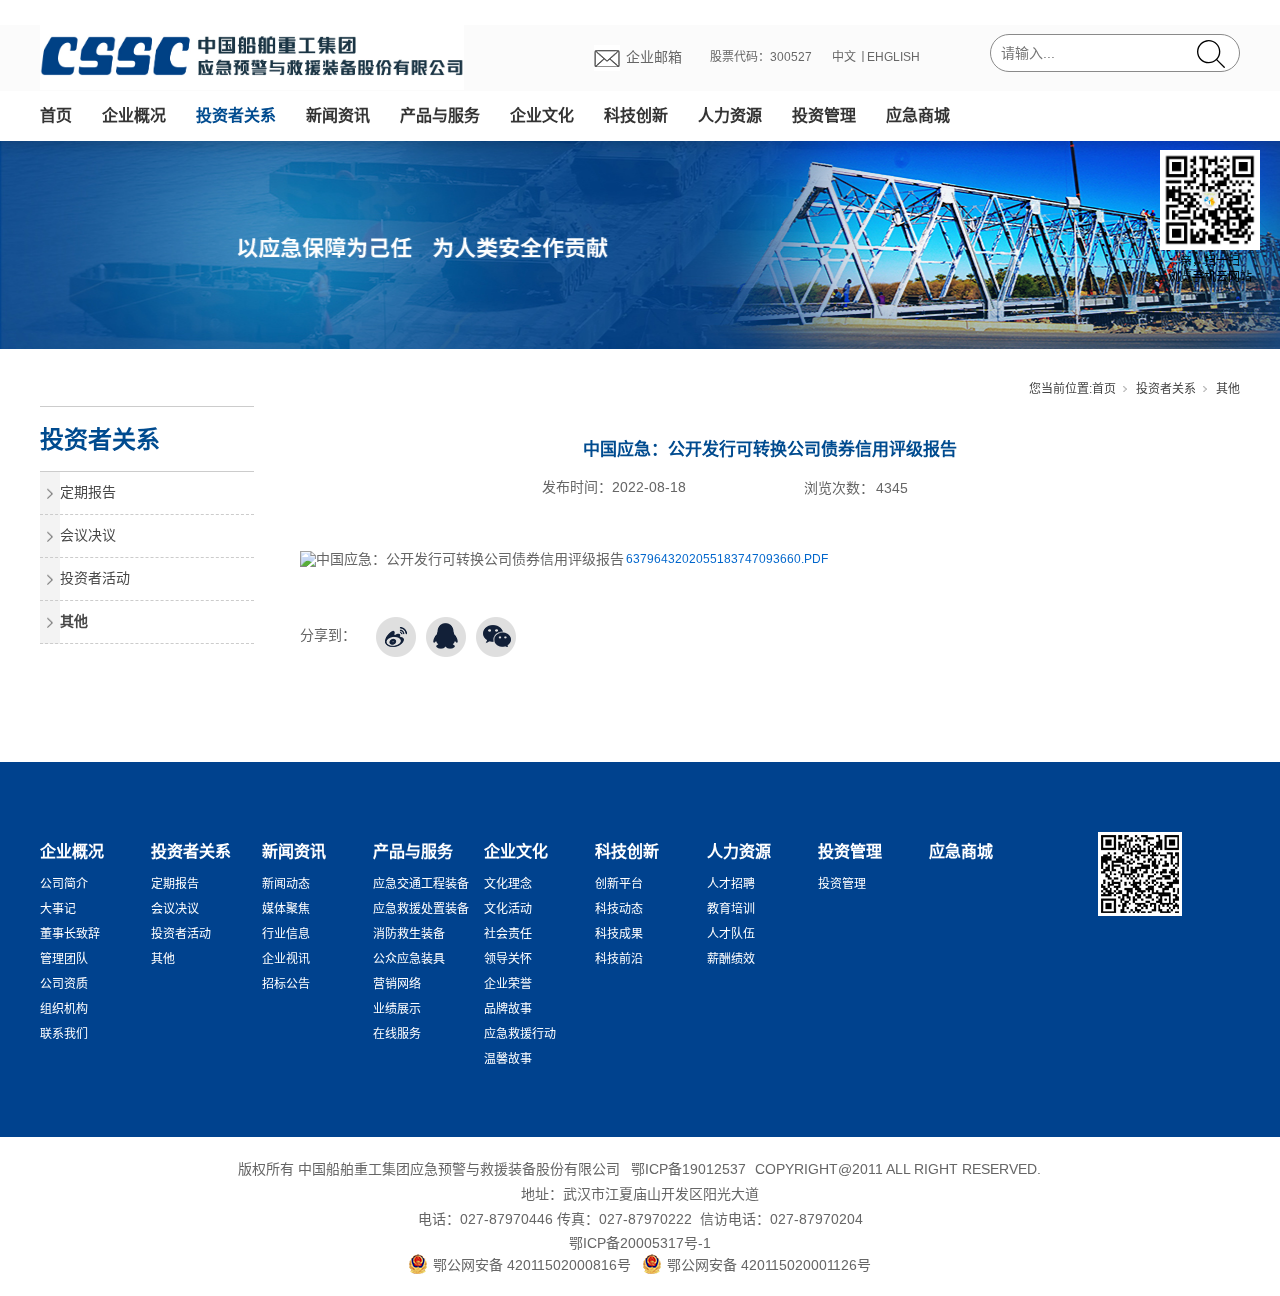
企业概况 (134, 115)
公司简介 (64, 884)
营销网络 (397, 984)
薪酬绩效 (731, 959)
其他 (1228, 389)
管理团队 (64, 959)
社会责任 (508, 934)
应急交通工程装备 (421, 884)
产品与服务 (440, 115)
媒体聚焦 (286, 909)
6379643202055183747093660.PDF (727, 559)
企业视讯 (286, 959)
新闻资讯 (338, 115)
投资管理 (824, 115)
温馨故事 (508, 1059)
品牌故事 (508, 1009)
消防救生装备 (409, 934)
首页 (56, 115)
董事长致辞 (70, 934)
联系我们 (64, 1034)
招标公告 (286, 984)
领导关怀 (508, 959)
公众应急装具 (409, 959)
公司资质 (64, 984)
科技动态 (619, 909)
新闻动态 (286, 884)
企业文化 (542, 115)
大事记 (58, 909)
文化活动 (508, 909)
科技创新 (636, 115)
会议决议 (88, 535)
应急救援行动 (520, 1034)
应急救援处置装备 (421, 909)
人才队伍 (731, 934)
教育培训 (731, 909)
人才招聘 (731, 884)
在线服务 (397, 1034)
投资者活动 (95, 578)
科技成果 (619, 934)
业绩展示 (397, 1009)
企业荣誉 (508, 984)
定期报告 (88, 492)
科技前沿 (619, 959)
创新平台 (619, 884)
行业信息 (286, 934)
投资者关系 (236, 115)
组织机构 (64, 1009)
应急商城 (918, 115)
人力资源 (730, 115)
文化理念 (508, 884)
